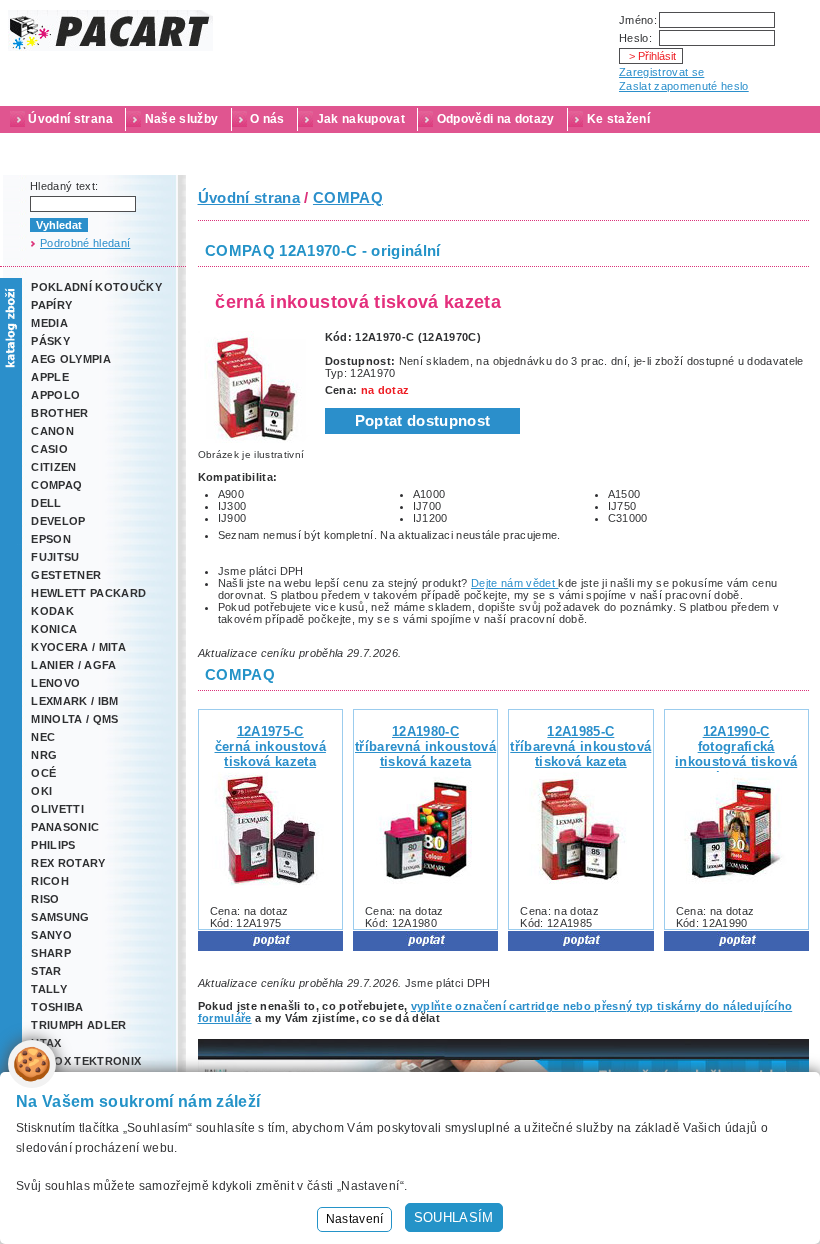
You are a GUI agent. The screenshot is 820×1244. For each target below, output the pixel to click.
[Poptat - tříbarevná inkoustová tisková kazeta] (425, 945)
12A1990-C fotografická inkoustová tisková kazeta (736, 754)
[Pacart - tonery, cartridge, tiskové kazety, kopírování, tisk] (110, 30)
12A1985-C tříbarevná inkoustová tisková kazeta (580, 746)
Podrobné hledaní (85, 243)
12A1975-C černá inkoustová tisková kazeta (270, 746)
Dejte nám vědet (514, 583)
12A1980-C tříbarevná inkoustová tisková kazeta (425, 746)
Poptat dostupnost (423, 421)
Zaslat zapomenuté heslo (684, 86)
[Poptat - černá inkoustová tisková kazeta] (270, 945)
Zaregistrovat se (661, 72)
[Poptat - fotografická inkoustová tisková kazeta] (736, 945)
